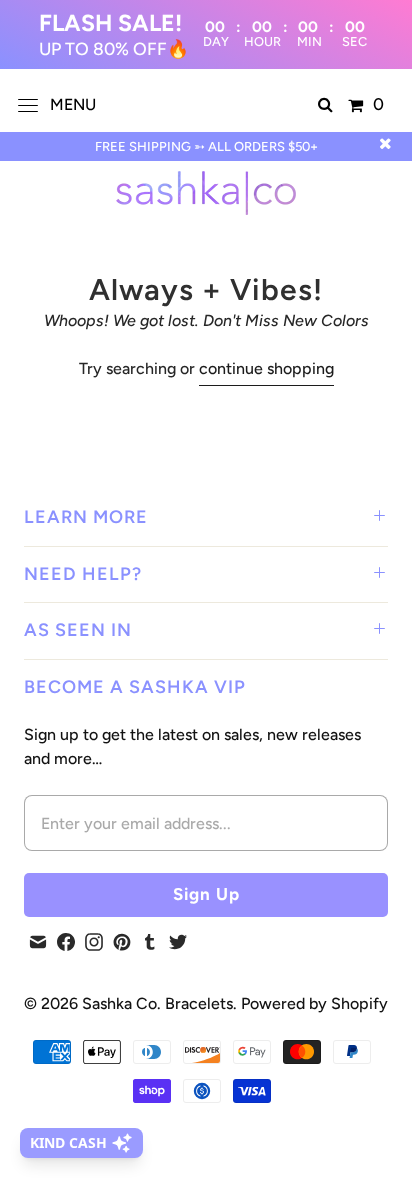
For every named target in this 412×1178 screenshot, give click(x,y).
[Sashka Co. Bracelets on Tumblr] (150, 942)
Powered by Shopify (314, 1003)
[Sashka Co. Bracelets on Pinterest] (122, 942)
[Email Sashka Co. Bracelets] (38, 942)
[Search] (325, 105)
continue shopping (266, 368)
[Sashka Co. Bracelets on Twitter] (178, 942)
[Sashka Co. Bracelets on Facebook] (66, 942)
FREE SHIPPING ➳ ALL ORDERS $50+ (206, 146)
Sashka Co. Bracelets (157, 1003)
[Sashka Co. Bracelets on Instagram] (94, 942)
